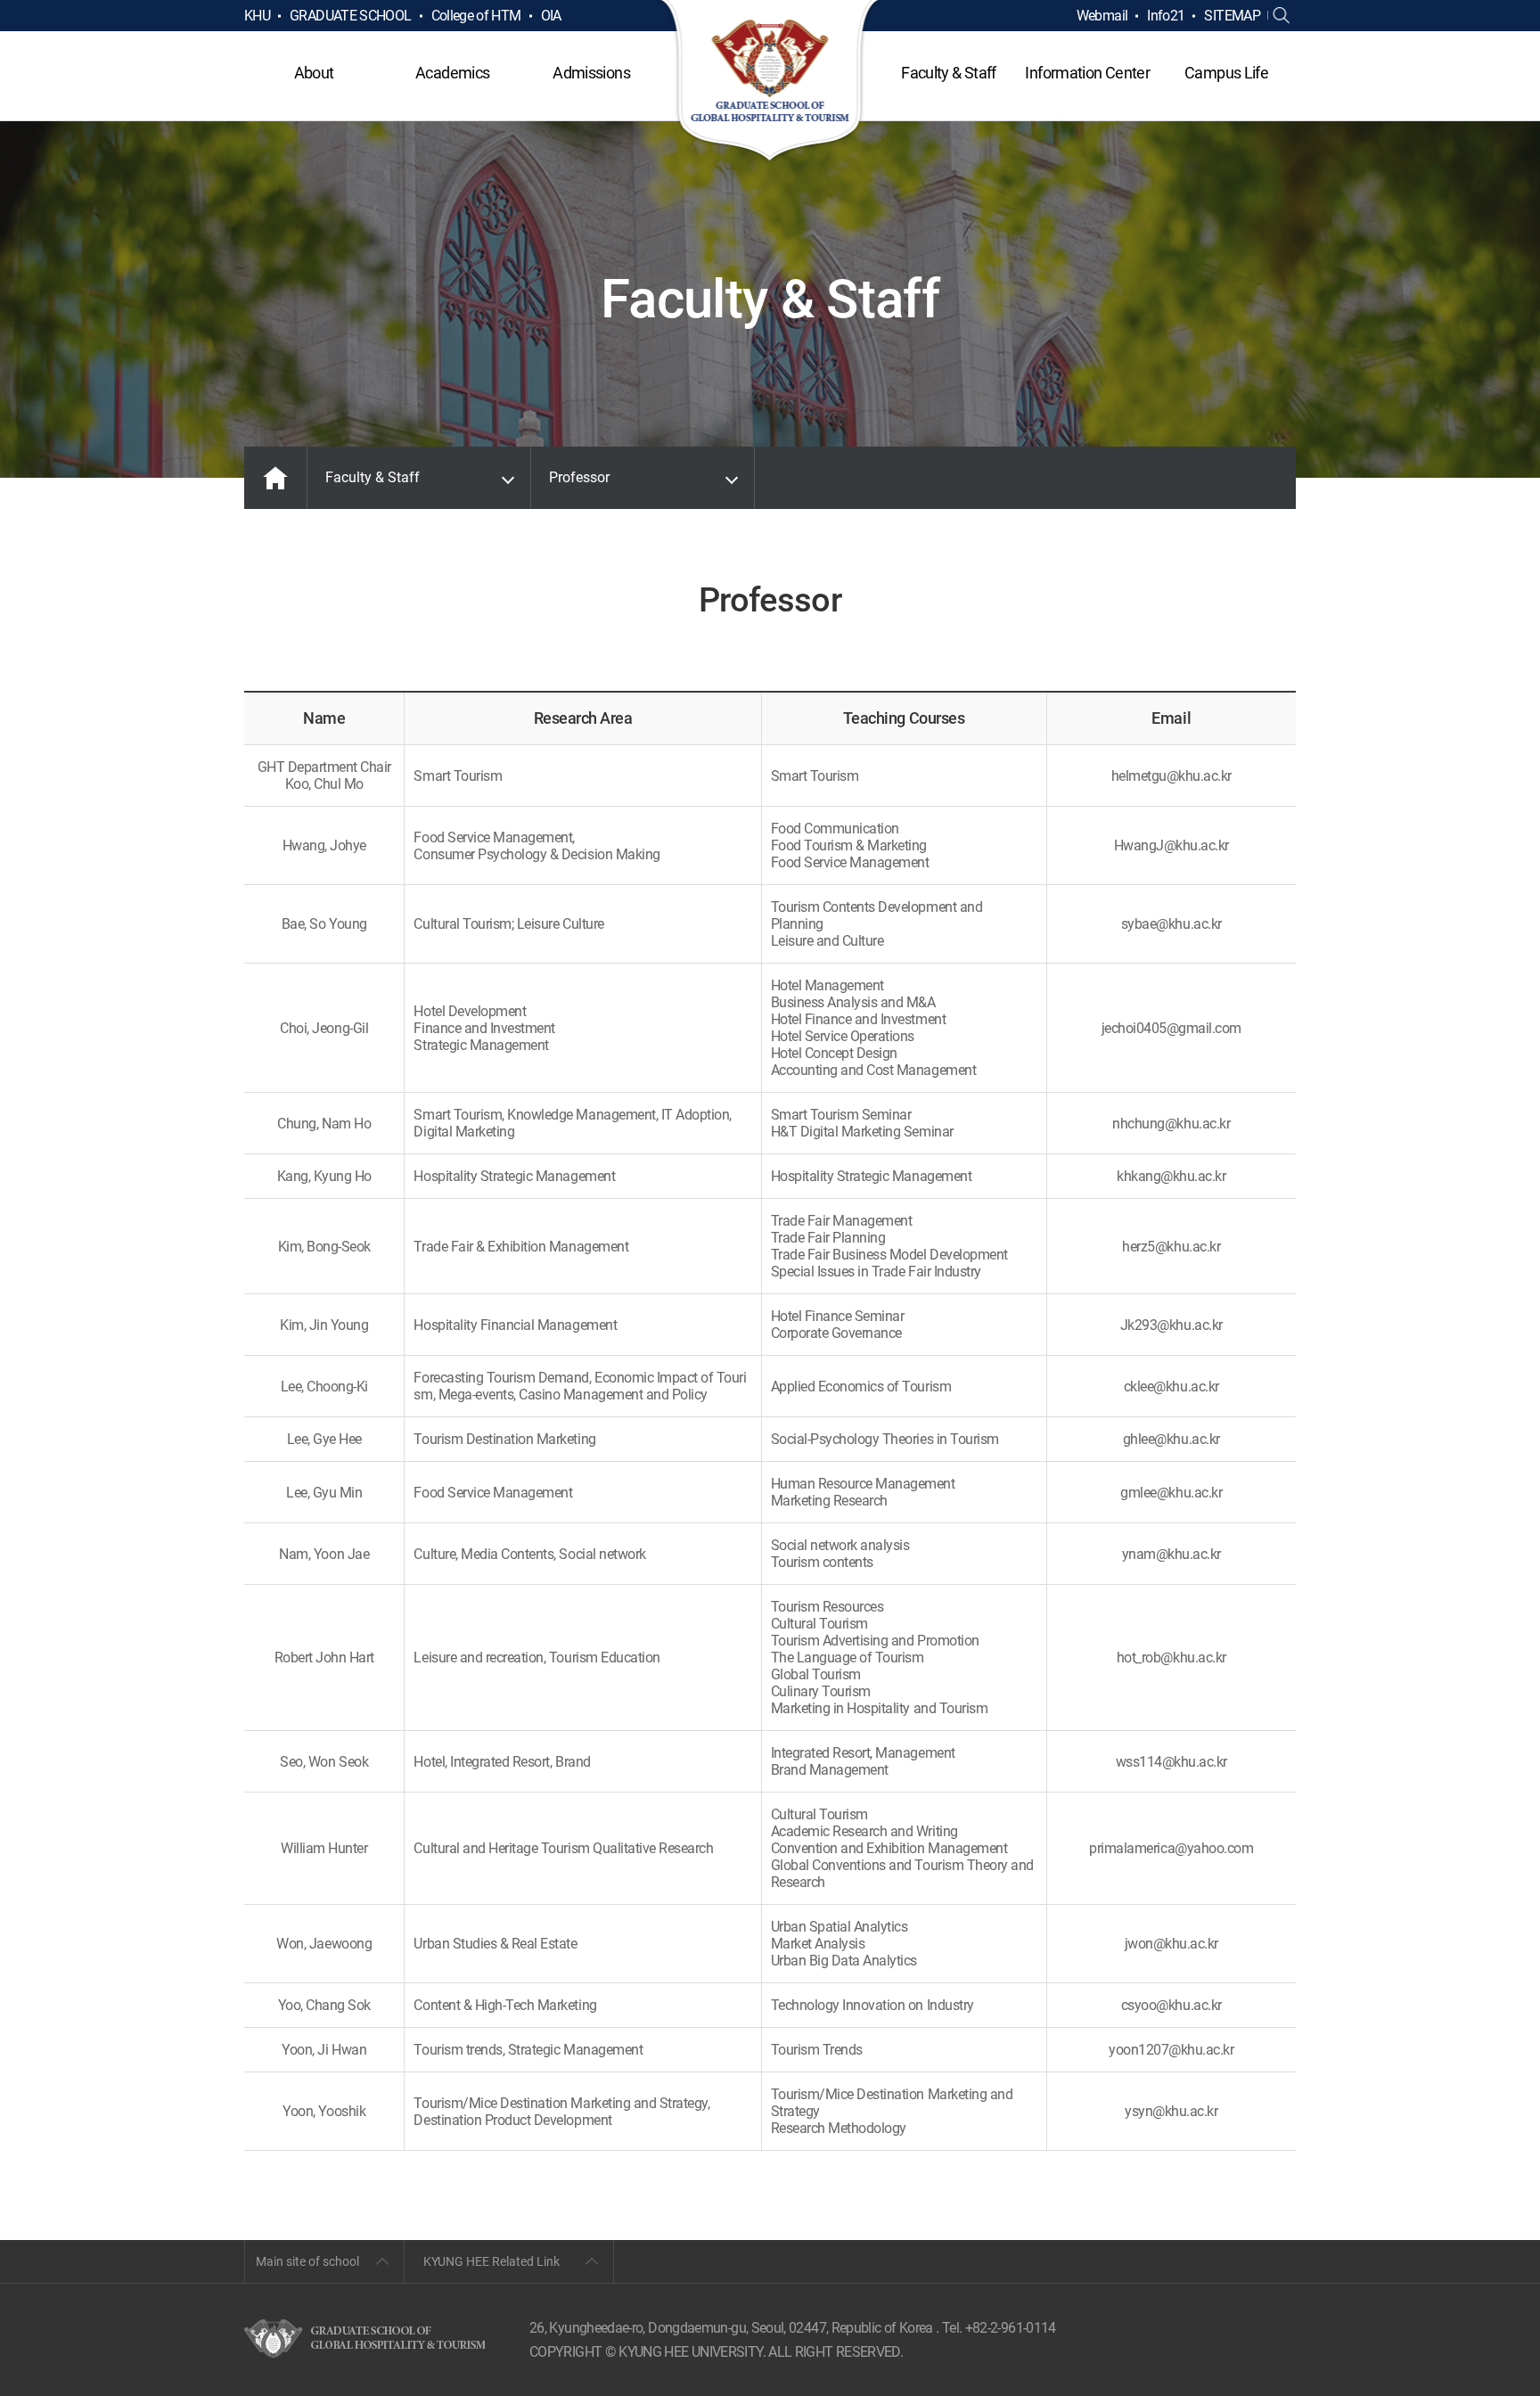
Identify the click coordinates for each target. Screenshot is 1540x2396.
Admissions (591, 73)
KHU (257, 16)
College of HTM (476, 16)
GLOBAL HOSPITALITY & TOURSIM (770, 82)
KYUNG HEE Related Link (491, 2261)
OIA (551, 16)
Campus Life (1226, 73)
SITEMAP (1232, 16)
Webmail (1102, 16)
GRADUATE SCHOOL (350, 16)
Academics (452, 73)
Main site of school (307, 2261)
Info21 (1166, 16)
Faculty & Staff (948, 73)
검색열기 (1282, 16)
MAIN (275, 478)
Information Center (1087, 73)
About (314, 73)
